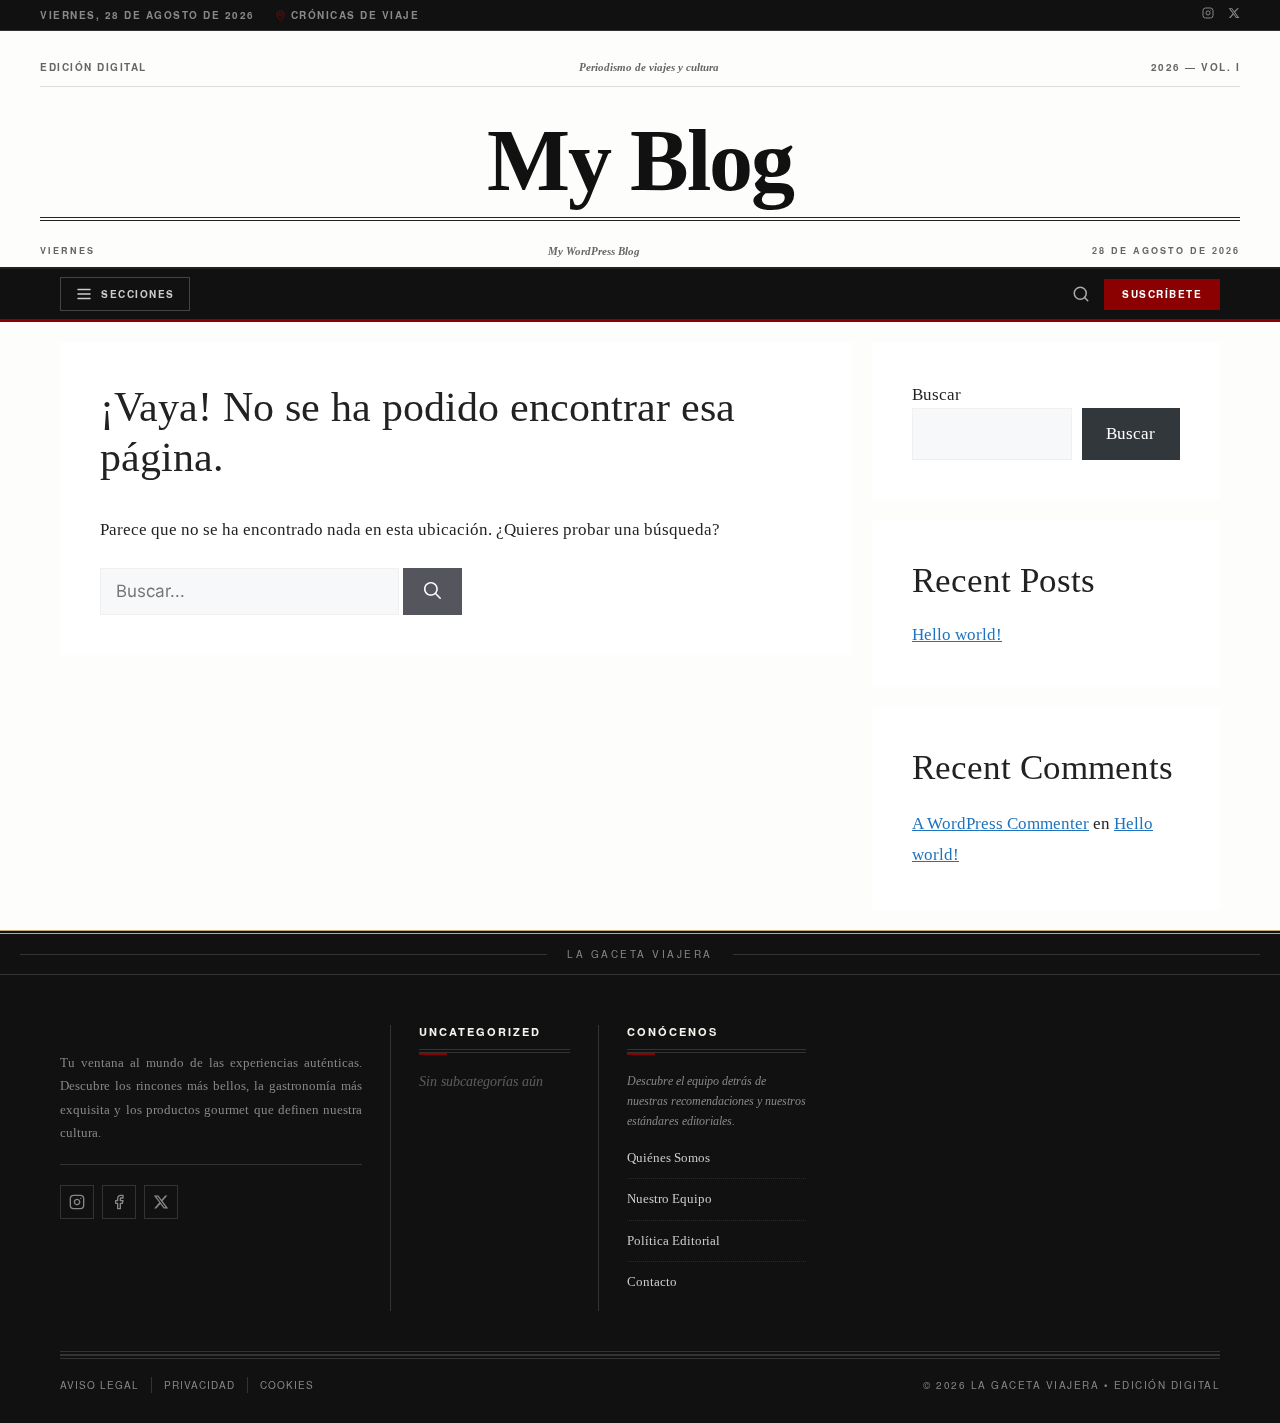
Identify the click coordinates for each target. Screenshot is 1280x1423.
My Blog (640, 161)
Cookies (287, 1385)
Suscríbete (1162, 294)
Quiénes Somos (668, 1157)
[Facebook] (119, 1202)
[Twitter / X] (1234, 15)
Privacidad (199, 1385)
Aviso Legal (99, 1385)
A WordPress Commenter (1000, 823)
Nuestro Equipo (669, 1198)
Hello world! (957, 634)
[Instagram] (1208, 15)
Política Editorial (673, 1240)
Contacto (652, 1281)
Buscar (936, 394)
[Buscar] (1081, 294)
